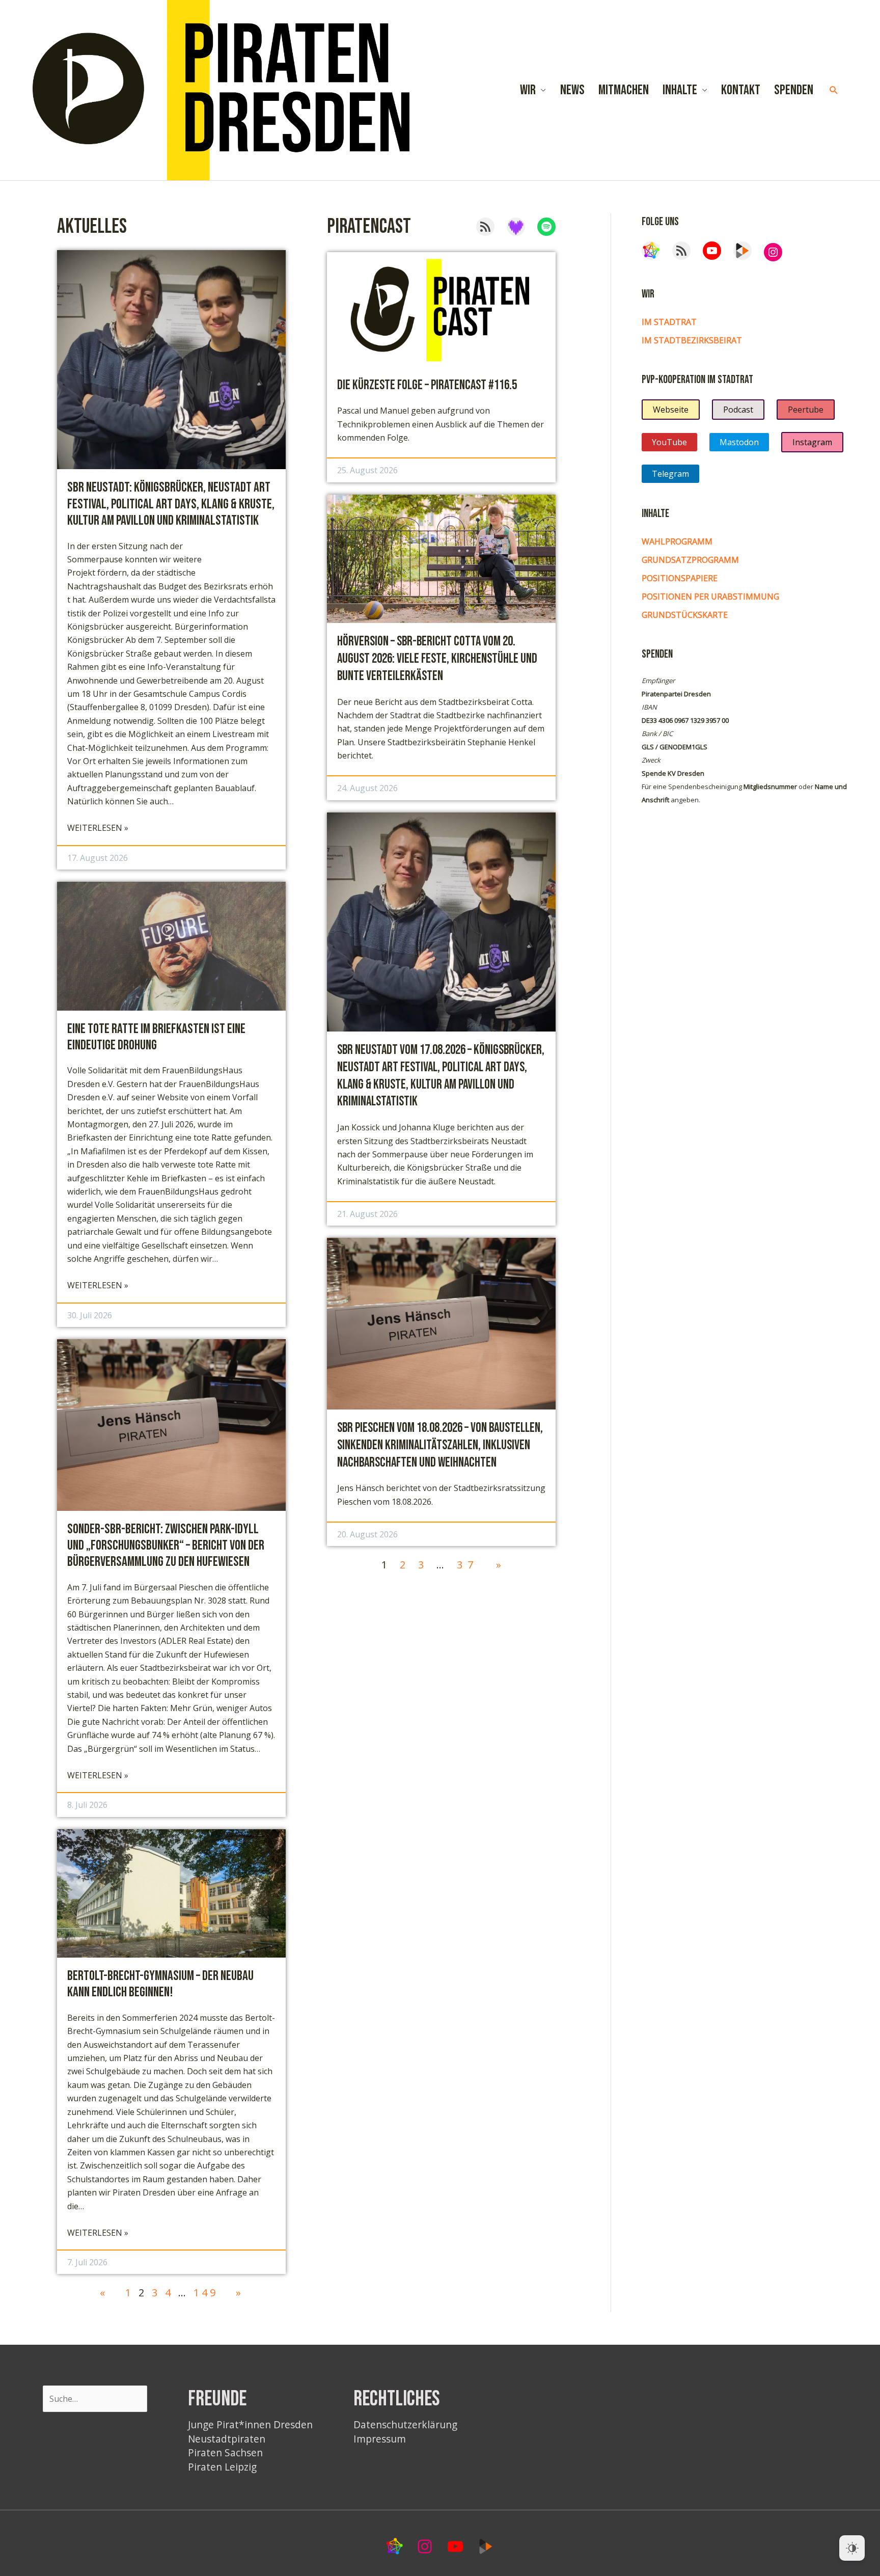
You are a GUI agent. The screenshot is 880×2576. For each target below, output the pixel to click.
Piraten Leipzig (222, 2467)
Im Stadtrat (669, 322)
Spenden (794, 90)
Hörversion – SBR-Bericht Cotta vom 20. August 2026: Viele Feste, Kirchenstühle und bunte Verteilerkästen (437, 659)
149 (206, 2293)
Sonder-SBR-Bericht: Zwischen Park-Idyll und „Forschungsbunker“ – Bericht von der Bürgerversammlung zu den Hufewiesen (166, 1546)
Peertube (806, 410)
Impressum (380, 2439)
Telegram (670, 474)
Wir (528, 90)
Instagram (812, 442)
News (572, 90)
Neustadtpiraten (227, 2439)
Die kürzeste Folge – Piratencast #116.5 (427, 385)
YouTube (669, 442)
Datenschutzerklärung (405, 2424)
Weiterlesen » (98, 828)
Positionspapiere (680, 578)
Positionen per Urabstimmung (710, 596)
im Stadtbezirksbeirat (692, 340)
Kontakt (741, 90)
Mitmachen (624, 90)
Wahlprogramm (677, 541)
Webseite (671, 410)
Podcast (738, 410)
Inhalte (680, 90)
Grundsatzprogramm (690, 560)
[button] (834, 90)
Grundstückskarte (685, 615)
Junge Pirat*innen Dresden (250, 2424)
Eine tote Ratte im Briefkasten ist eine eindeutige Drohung (156, 1037)
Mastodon (739, 442)
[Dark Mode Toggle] (852, 2548)
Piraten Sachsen (225, 2452)
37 (468, 1565)
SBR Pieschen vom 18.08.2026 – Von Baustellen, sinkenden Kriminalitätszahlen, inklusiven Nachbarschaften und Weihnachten (440, 1445)
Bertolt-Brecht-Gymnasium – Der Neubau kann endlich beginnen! (160, 1984)
